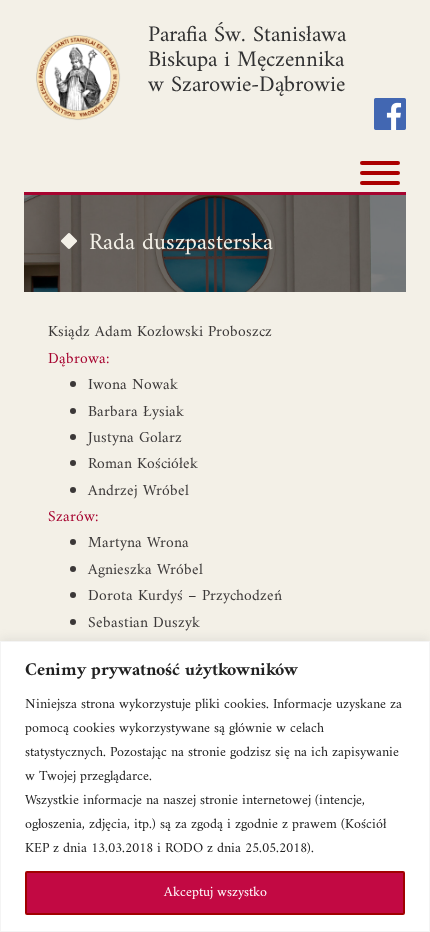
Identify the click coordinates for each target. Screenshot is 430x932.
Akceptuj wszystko (215, 892)
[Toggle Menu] (380, 173)
